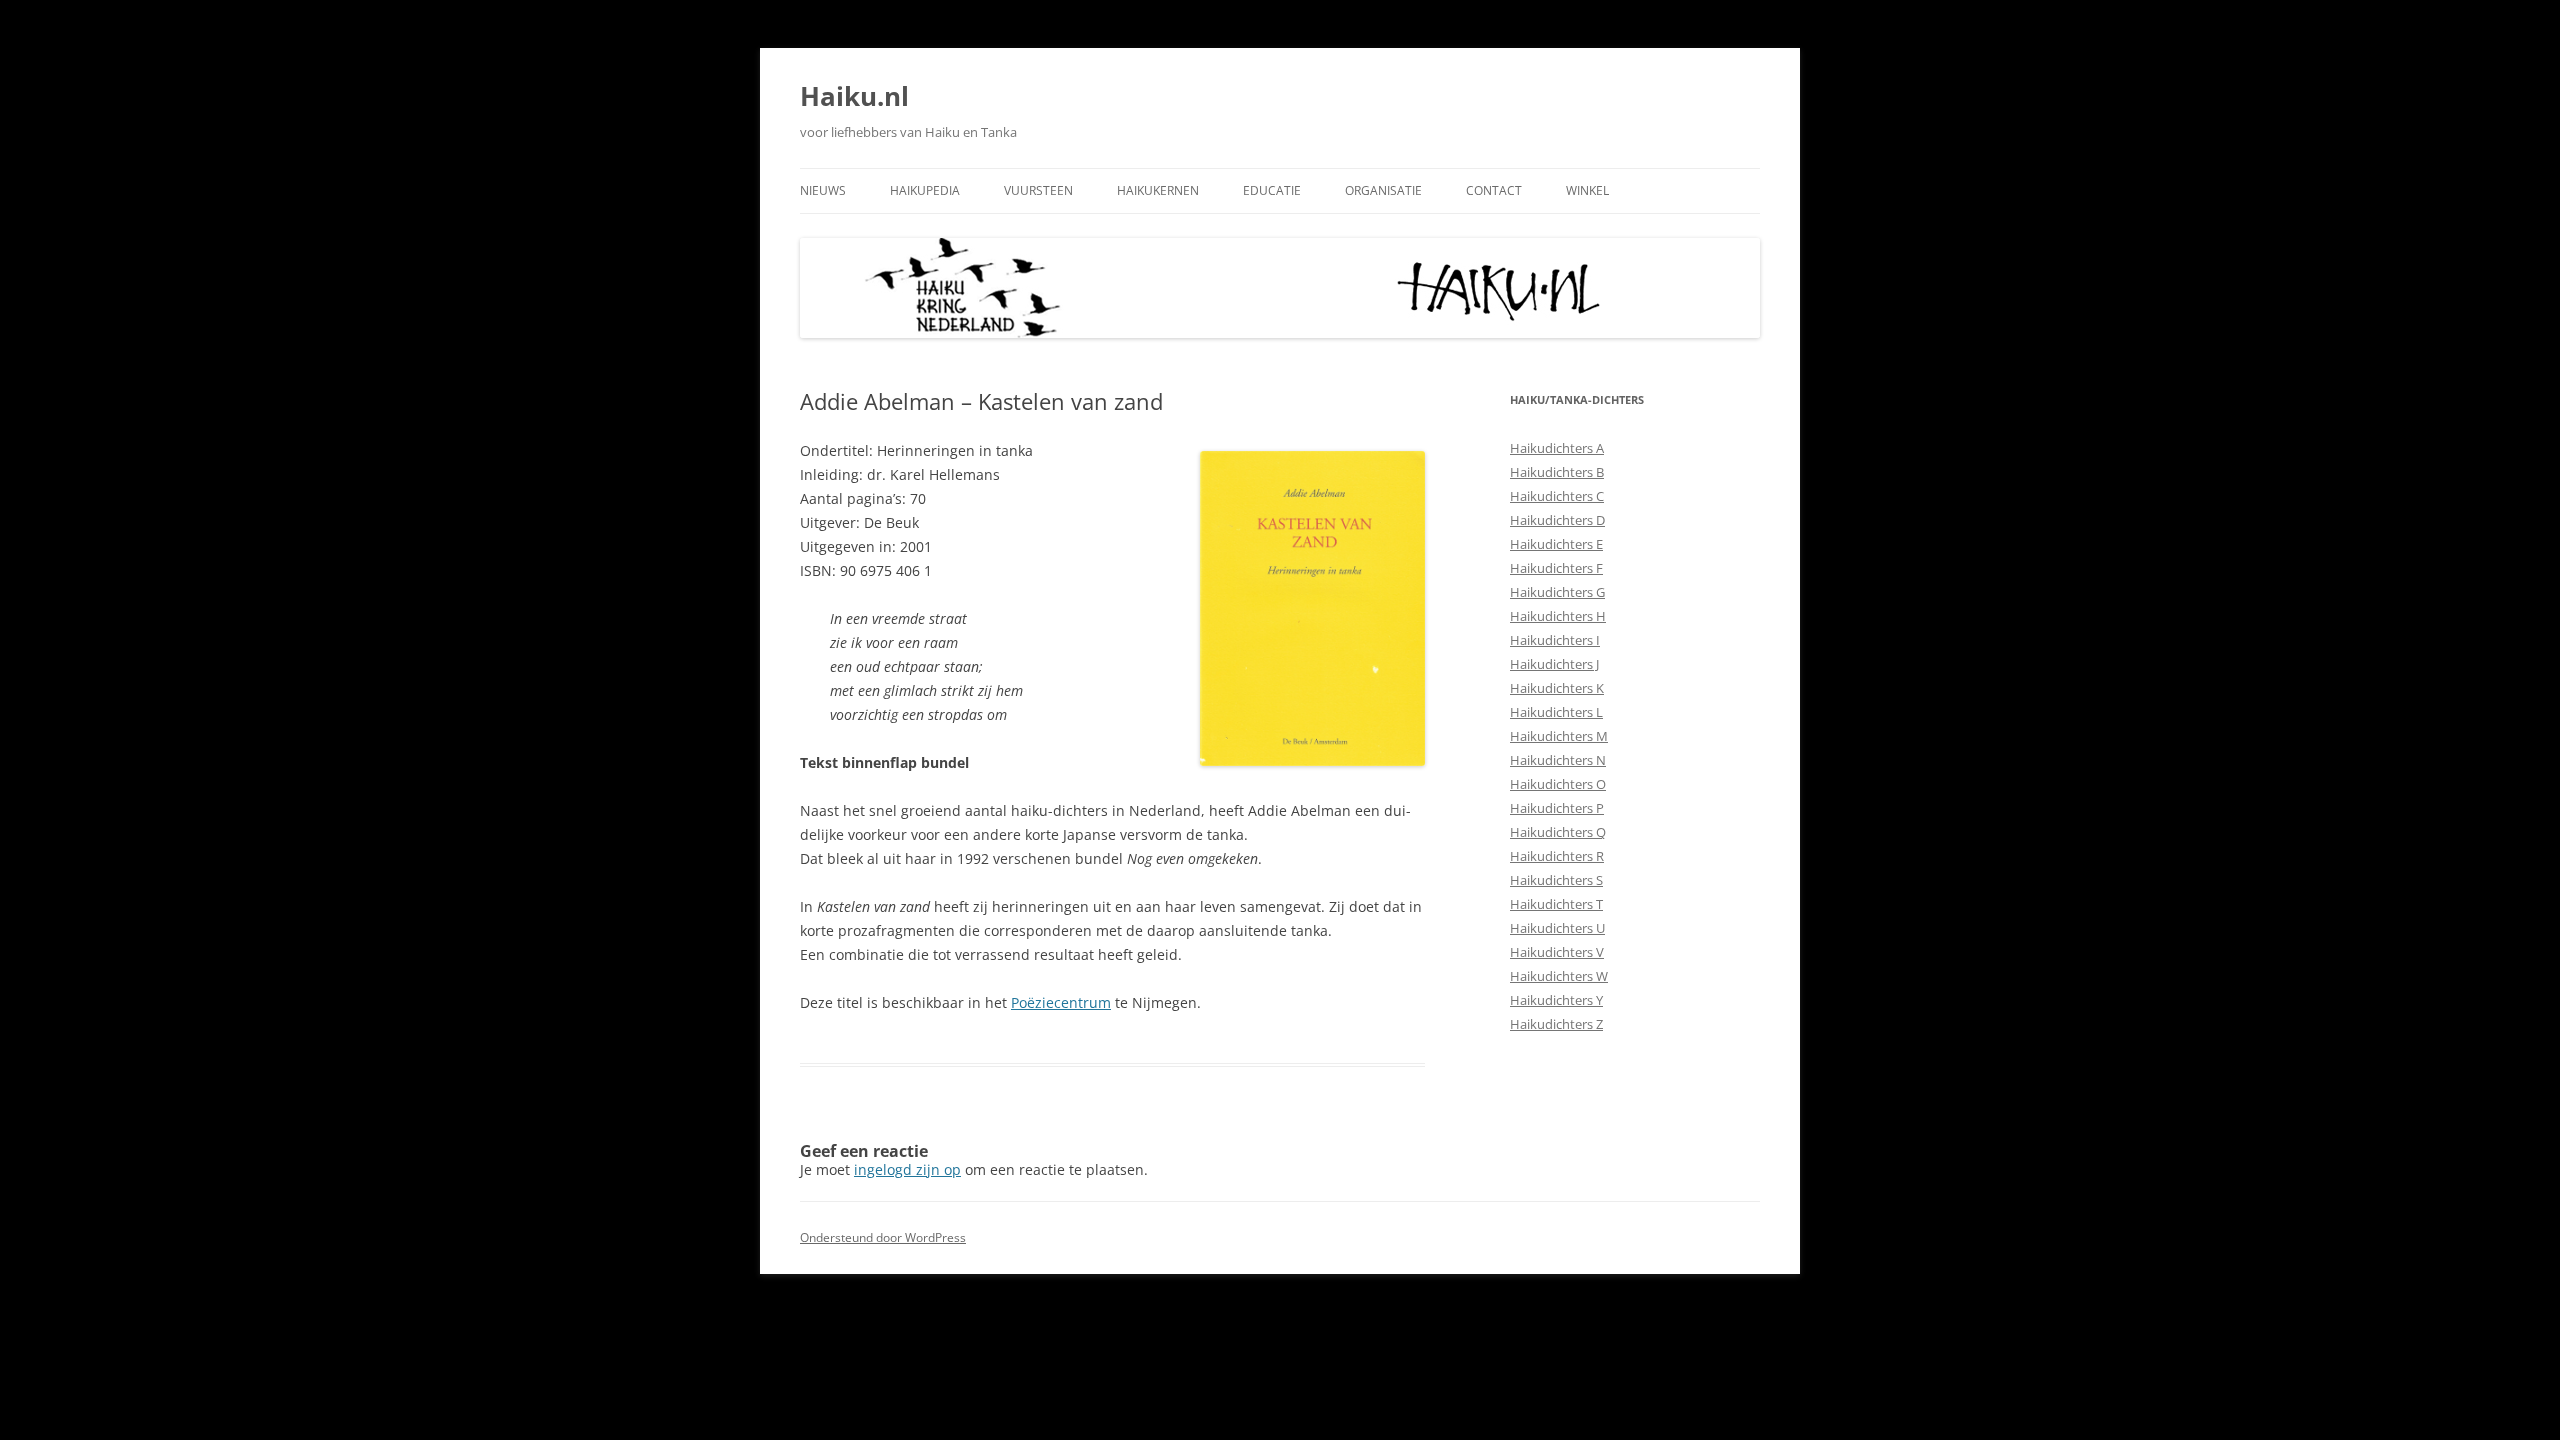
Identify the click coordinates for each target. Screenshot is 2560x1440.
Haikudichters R (1557, 856)
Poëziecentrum (1061, 1002)
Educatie (1272, 190)
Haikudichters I (1555, 640)
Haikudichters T (1556, 904)
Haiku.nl (854, 96)
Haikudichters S (1556, 880)
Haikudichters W (1559, 976)
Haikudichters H (1558, 616)
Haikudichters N (1558, 760)
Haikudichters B (1557, 472)
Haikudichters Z (1556, 1024)
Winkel (1587, 190)
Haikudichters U (1557, 928)
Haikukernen (1158, 190)
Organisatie (1383, 190)
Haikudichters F (1556, 568)
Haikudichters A (1557, 448)
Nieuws (823, 190)
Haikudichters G (1557, 592)
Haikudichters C (1557, 496)
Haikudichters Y (1556, 1000)
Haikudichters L (1556, 712)
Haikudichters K (1557, 688)
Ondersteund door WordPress (883, 1237)
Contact (1494, 190)
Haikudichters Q (1558, 832)
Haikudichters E (1556, 544)
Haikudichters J (1554, 664)
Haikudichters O (1558, 784)
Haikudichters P (1557, 808)
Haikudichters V (1557, 952)
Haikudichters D (1557, 520)
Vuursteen (1038, 190)
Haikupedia (925, 190)
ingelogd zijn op (907, 1169)
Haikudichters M (1559, 736)
